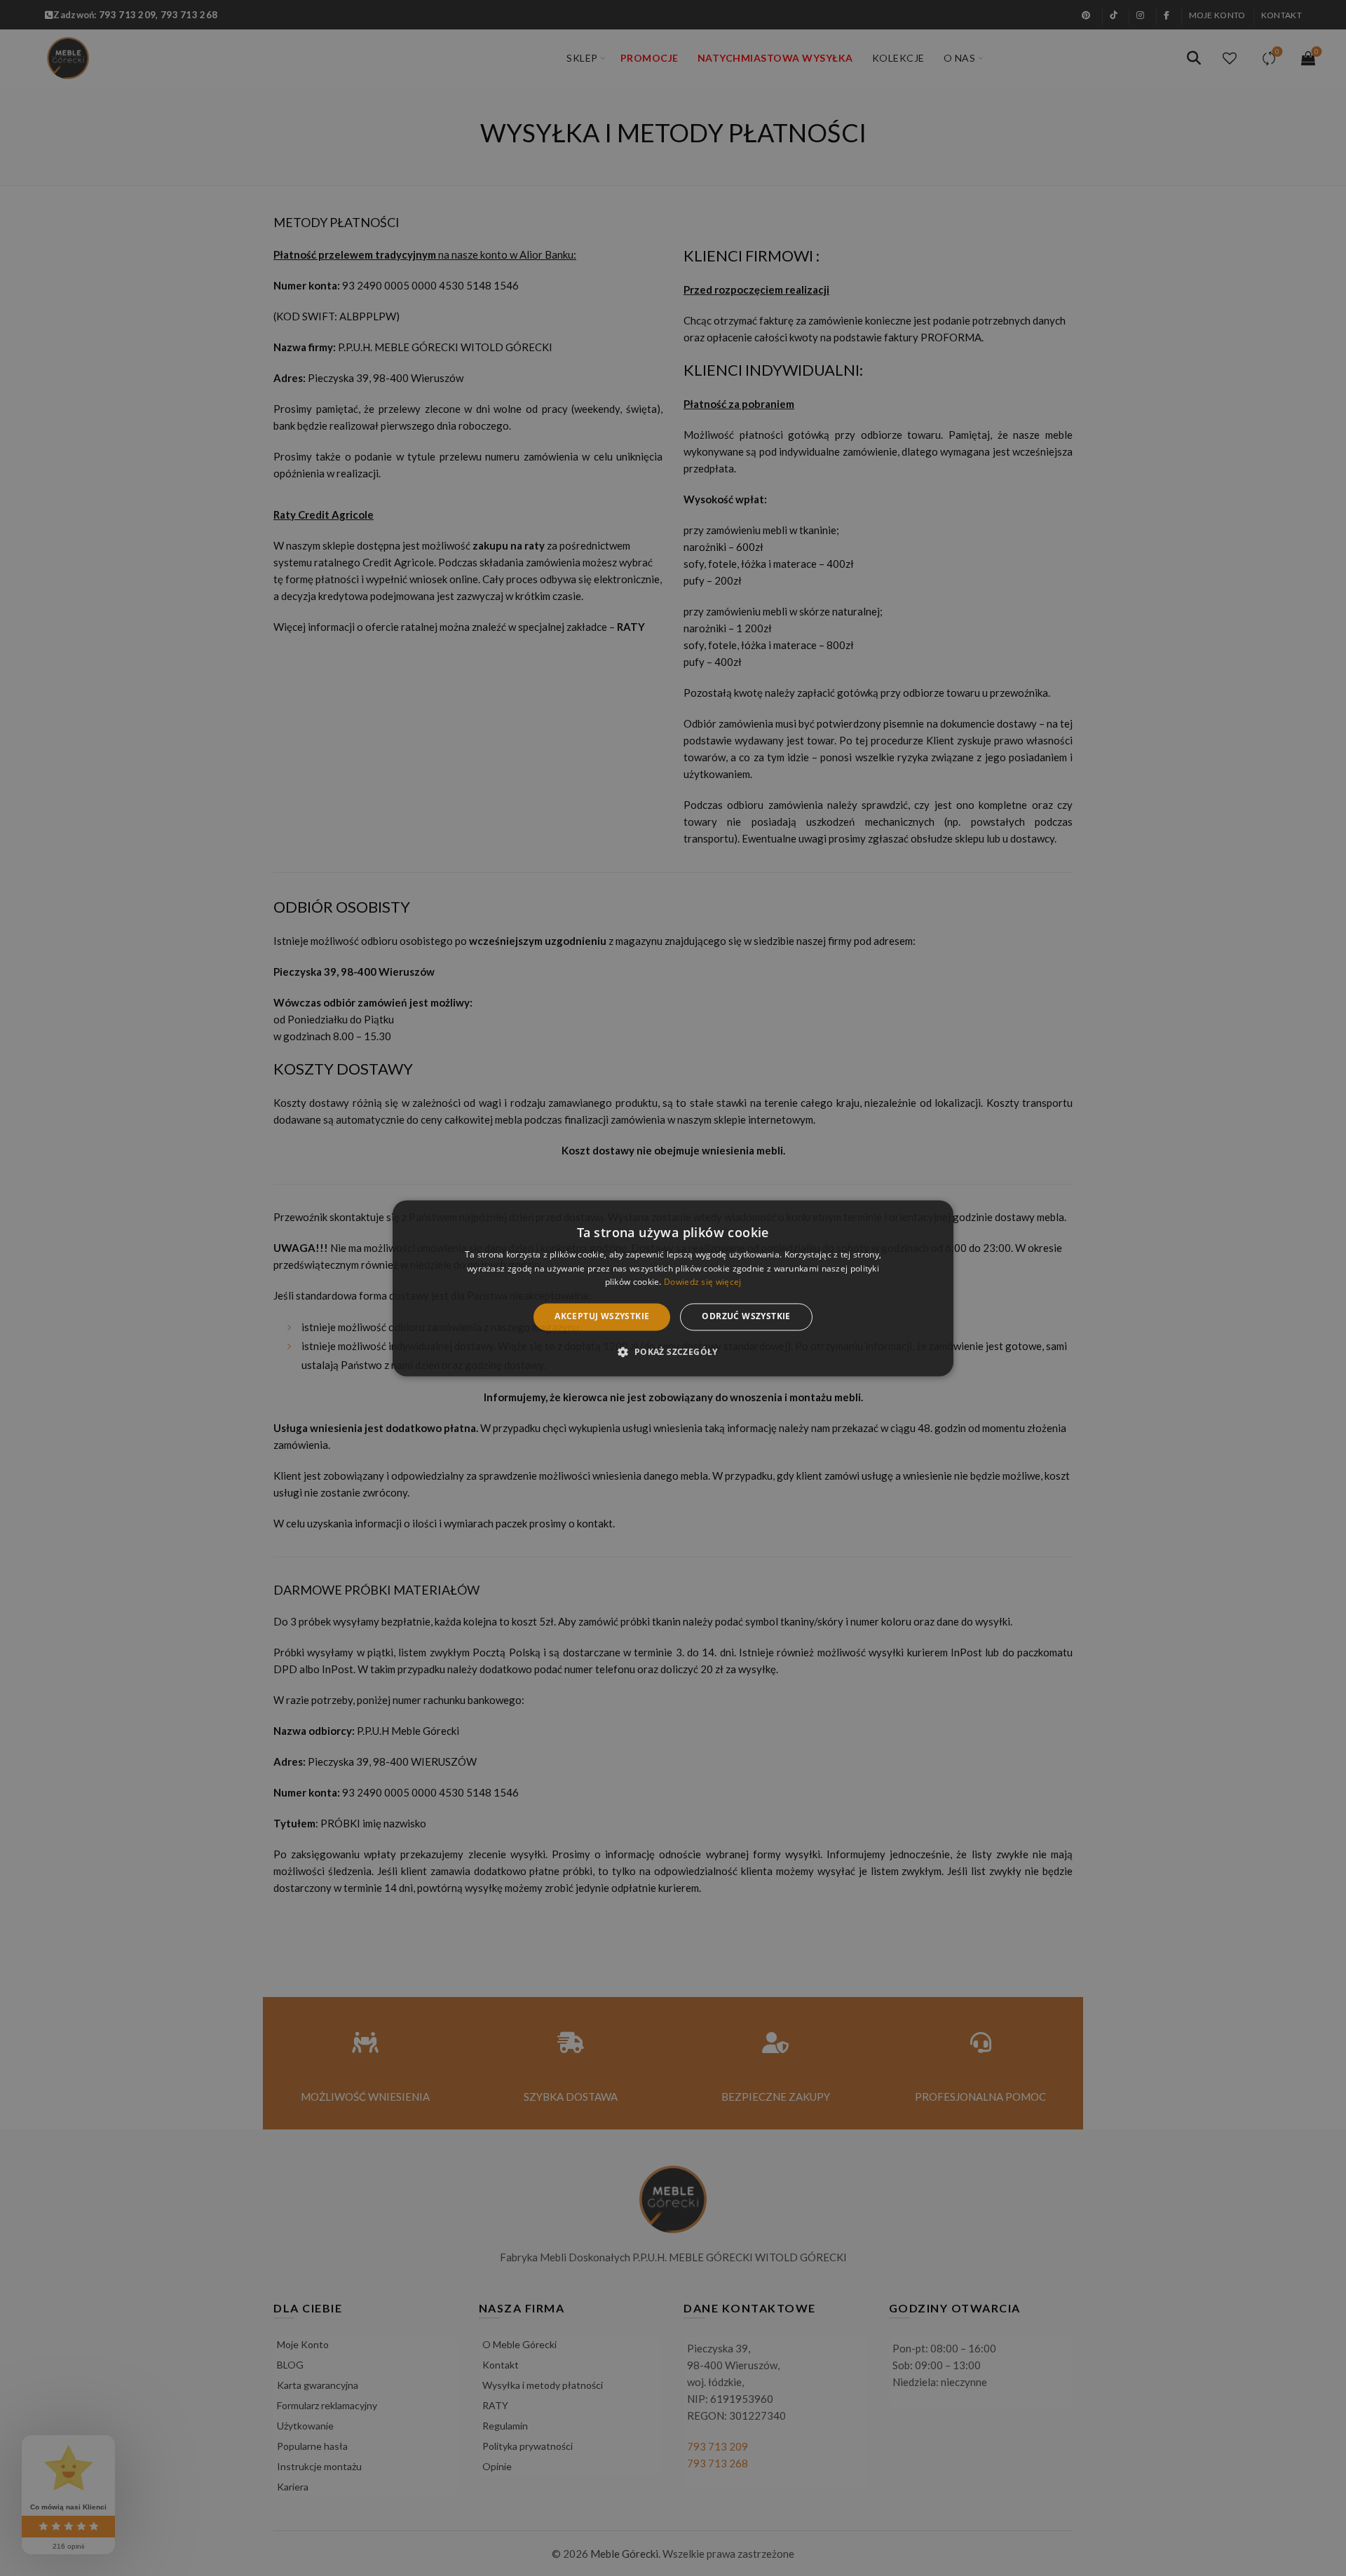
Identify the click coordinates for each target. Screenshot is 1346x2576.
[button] (673, 1351)
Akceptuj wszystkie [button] (602, 1317)
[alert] (673, 1288)
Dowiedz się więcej (702, 1282)
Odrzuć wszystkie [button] (746, 1317)
